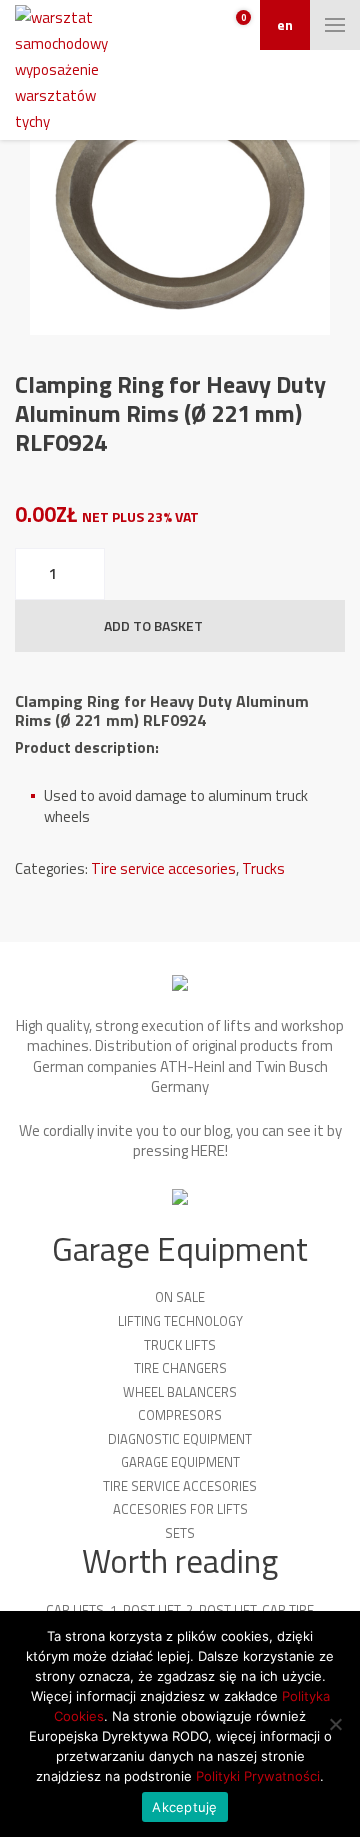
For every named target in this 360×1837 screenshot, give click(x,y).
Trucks (263, 868)
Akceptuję (184, 1807)
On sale (180, 1297)
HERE (208, 1150)
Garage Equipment (180, 1462)
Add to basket (153, 625)
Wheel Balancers (180, 1392)
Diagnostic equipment (180, 1439)
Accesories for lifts (180, 1509)
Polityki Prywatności (258, 1776)
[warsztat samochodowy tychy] (64, 70)
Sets (180, 1533)
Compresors (180, 1415)
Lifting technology (180, 1321)
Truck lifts (180, 1345)
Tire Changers (180, 1368)
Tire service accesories (163, 868)
